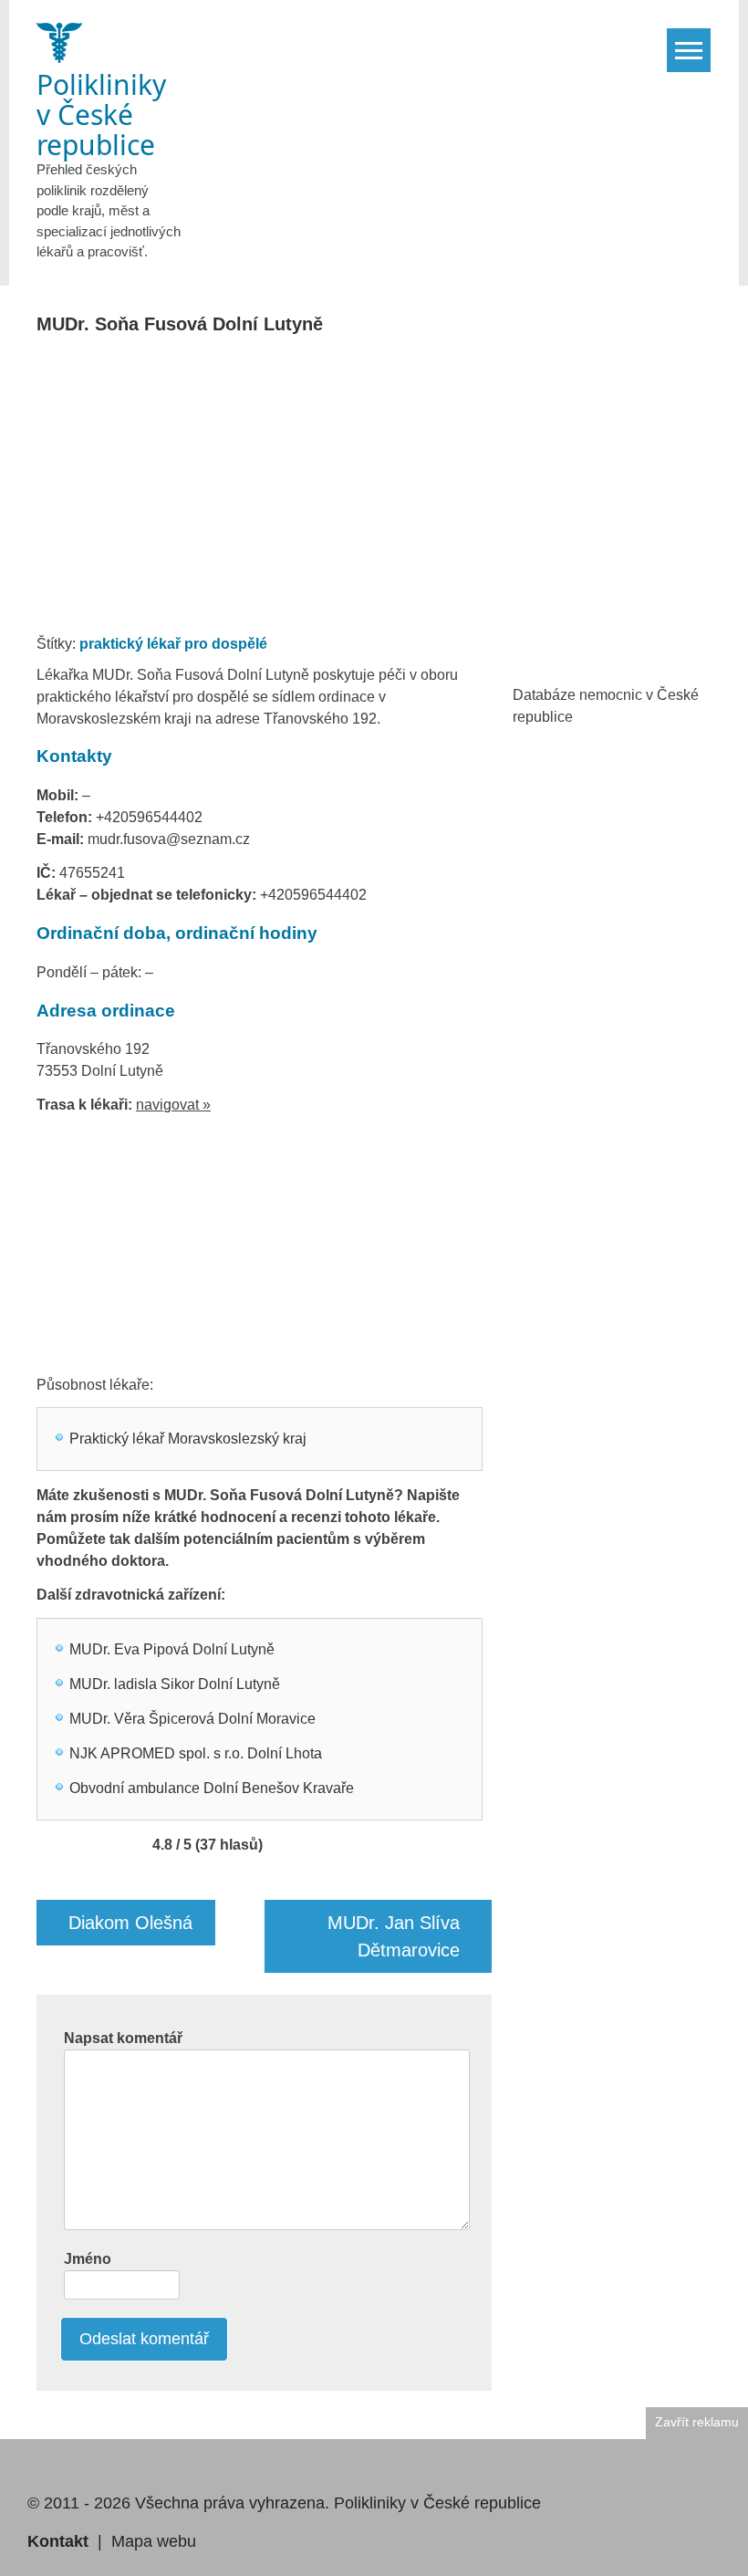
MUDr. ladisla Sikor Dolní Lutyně (175, 1684)
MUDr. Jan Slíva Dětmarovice (394, 1936)
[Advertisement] (376, 490)
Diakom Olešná (130, 1923)
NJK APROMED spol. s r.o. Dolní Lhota (196, 1753)
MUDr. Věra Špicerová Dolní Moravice (192, 1719)
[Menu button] (689, 50)
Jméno (88, 2259)
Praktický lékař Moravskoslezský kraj (188, 1439)
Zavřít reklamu (697, 2422)
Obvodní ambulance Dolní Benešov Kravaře (212, 1788)
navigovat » (173, 1105)
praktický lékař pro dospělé (173, 644)
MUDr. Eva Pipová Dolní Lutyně (172, 1649)
